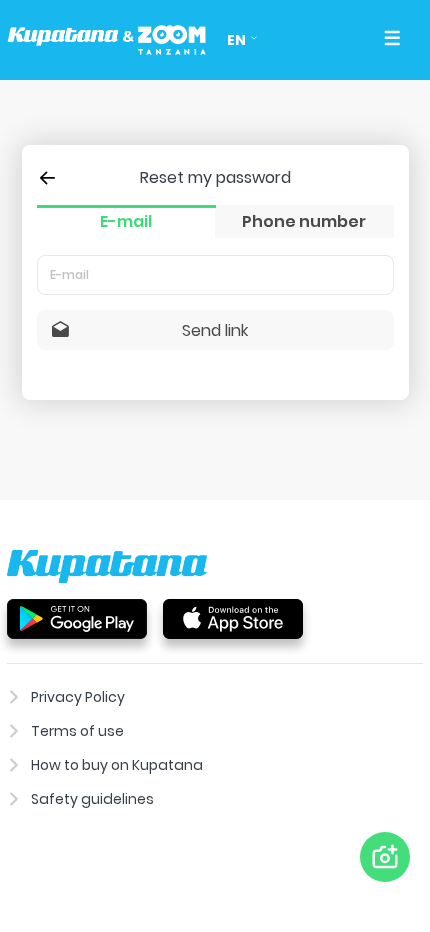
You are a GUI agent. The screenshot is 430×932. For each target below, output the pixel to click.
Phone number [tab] (304, 221)
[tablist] (215, 221)
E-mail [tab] (126, 221)
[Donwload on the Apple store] (233, 618)
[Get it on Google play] (77, 618)
